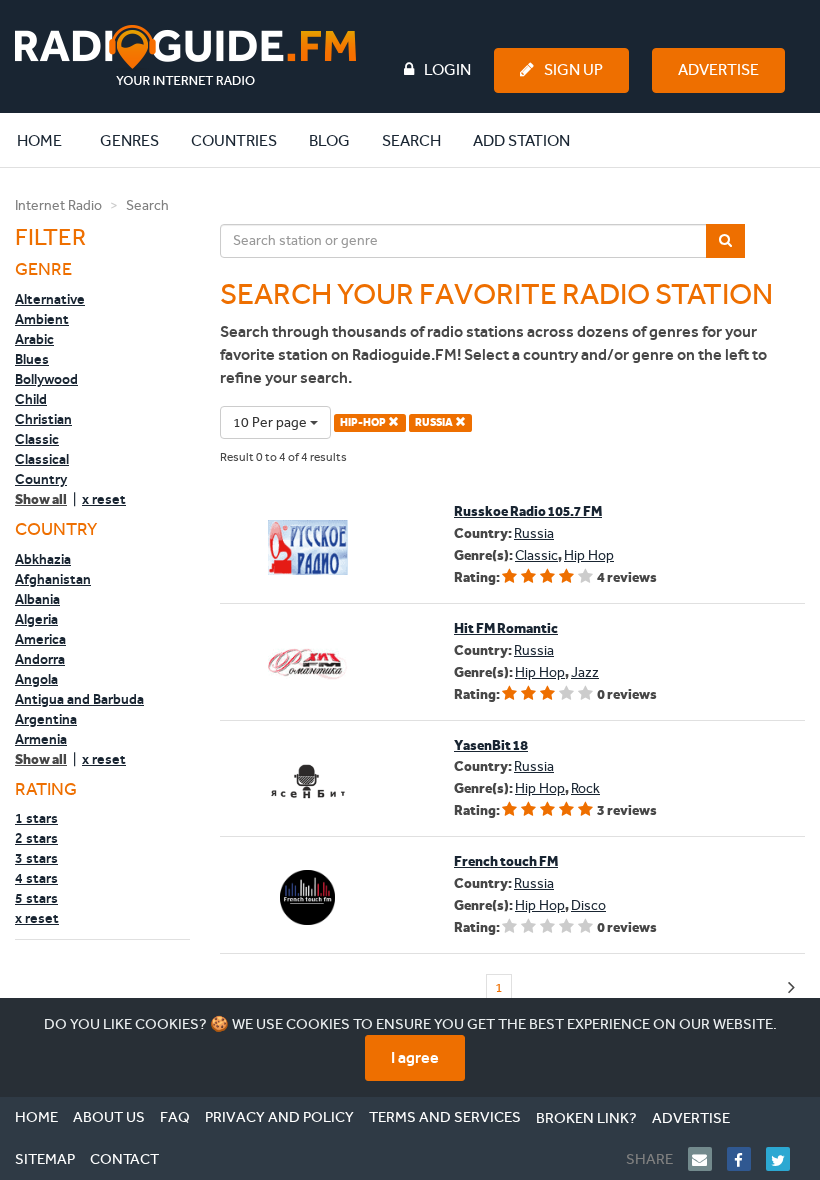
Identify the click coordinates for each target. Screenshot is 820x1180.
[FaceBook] (746, 1159)
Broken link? (586, 1118)
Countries (234, 140)
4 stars (36, 878)
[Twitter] (785, 1159)
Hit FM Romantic (506, 628)
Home (50, 140)
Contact (124, 1159)
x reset (104, 499)
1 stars (36, 818)
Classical (42, 459)
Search (411, 140)
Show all (41, 499)
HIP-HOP (364, 422)
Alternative (50, 299)
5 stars (36, 898)
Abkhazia (43, 559)
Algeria (36, 619)
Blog (329, 140)
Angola (36, 679)
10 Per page (271, 422)
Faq (175, 1117)
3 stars (36, 858)
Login (447, 69)
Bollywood (46, 379)
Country (41, 479)
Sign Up (573, 69)
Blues (32, 359)
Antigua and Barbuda (79, 699)
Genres (129, 140)
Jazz (585, 672)
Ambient (42, 319)
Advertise (718, 69)
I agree (415, 1057)
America (40, 639)
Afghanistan (53, 579)
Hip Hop (589, 555)
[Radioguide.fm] (185, 55)
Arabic (34, 339)
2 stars (36, 838)
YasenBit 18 (491, 745)
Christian (43, 419)
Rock (585, 788)
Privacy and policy (279, 1117)
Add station (521, 140)
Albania (37, 599)
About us (109, 1117)
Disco (588, 905)
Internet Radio (58, 205)
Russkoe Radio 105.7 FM (528, 511)
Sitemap (45, 1159)
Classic (37, 439)
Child (31, 399)
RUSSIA (435, 422)
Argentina (46, 719)
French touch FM (506, 861)
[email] (707, 1159)
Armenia (41, 739)
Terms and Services (445, 1117)
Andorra (40, 659)
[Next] (791, 988)
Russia (534, 533)
